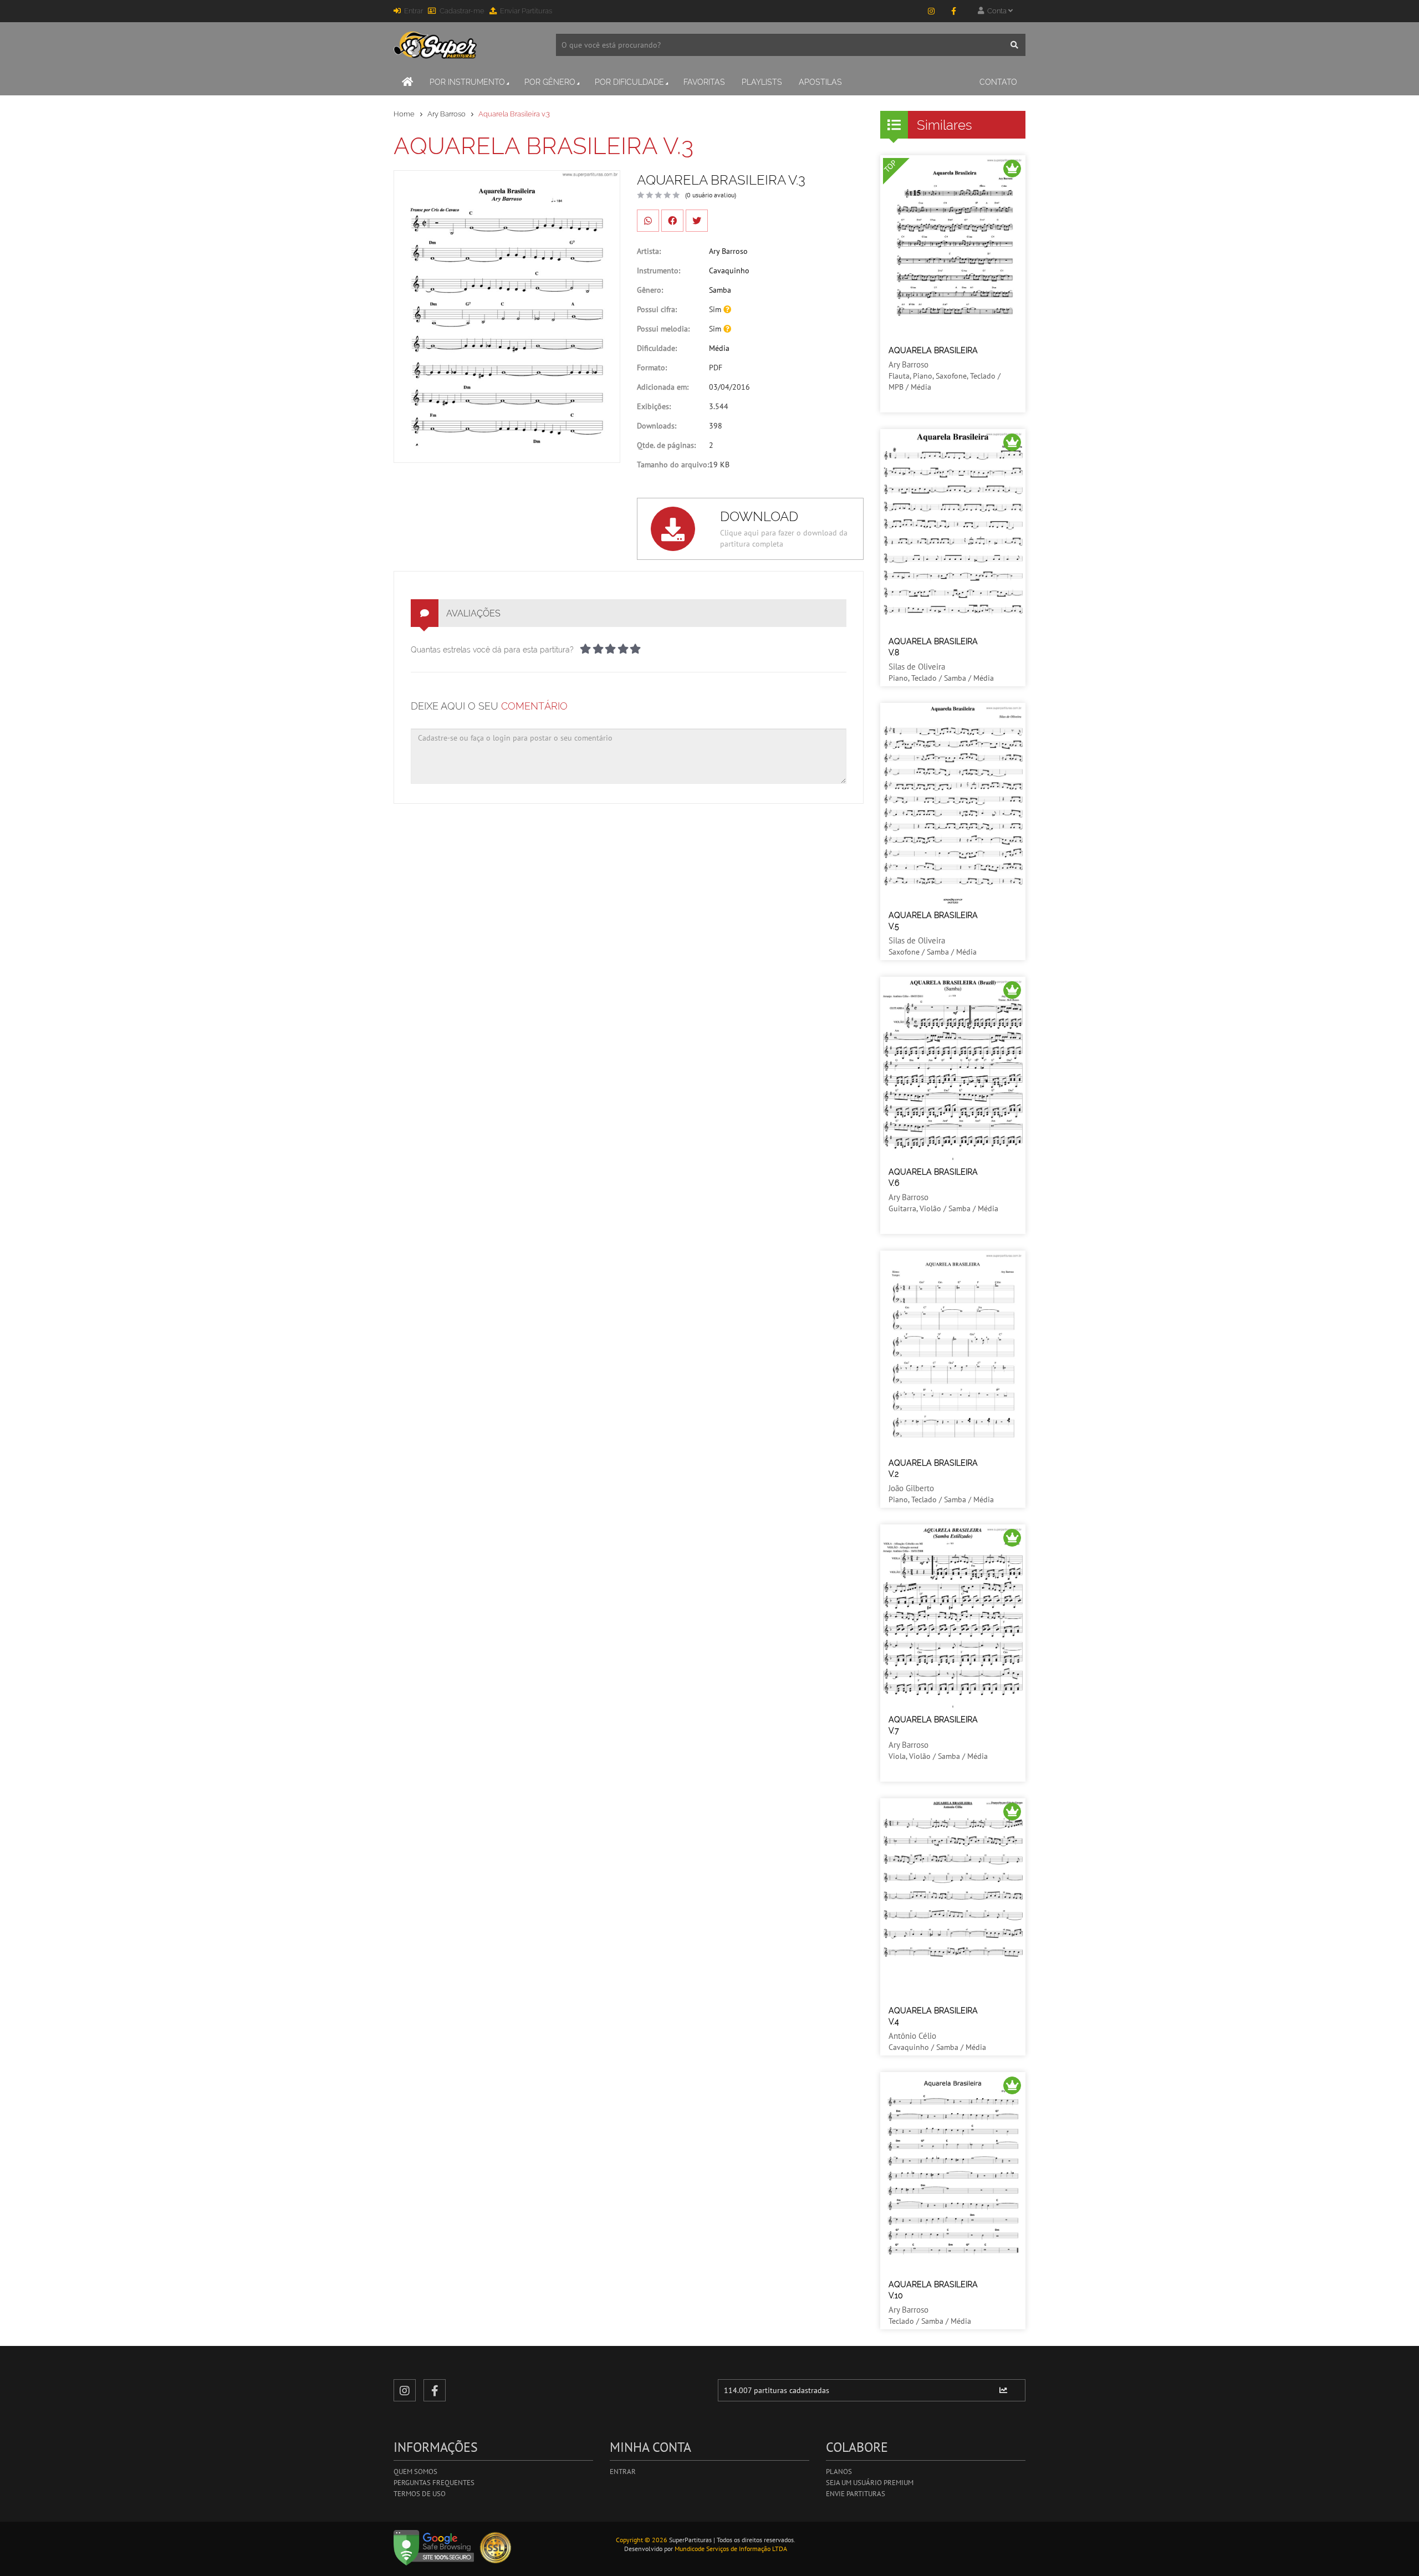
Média (719, 348)
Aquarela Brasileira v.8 (933, 647)
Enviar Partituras (526, 11)
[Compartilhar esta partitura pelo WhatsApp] (648, 221)
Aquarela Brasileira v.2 (933, 1468)
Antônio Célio (912, 2036)
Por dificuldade (629, 82)
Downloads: (657, 426)
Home (404, 114)
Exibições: (654, 406)
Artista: (649, 251)
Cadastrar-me (462, 11)
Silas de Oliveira (917, 667)
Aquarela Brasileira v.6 (933, 1177)
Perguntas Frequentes (434, 2483)
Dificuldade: (657, 348)
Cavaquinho (729, 271)
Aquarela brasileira (933, 350)
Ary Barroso (446, 114)
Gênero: (650, 290)
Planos (839, 2472)
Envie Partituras (856, 2494)
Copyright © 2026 (642, 2540)
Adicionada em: (663, 387)
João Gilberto (911, 1488)
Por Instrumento (467, 82)
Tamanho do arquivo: (673, 465)
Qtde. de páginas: (666, 445)
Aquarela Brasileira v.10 (933, 2290)
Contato (998, 82)
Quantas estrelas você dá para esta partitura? (492, 650)
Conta (996, 11)
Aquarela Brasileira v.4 (933, 2016)
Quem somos (415, 2472)
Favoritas (704, 82)
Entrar (414, 11)
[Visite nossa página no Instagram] (931, 11)
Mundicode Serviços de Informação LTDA (731, 2549)
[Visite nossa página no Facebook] (953, 11)
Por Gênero (550, 82)
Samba (720, 290)
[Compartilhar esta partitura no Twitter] (697, 221)
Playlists (762, 82)
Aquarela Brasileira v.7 (933, 1725)
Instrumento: (659, 271)
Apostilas (820, 82)
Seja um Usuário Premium (870, 2483)
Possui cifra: (657, 309)
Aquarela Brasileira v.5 (933, 921)
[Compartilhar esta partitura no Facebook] (672, 221)
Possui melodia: (663, 329)
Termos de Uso (420, 2494)
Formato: (652, 368)
